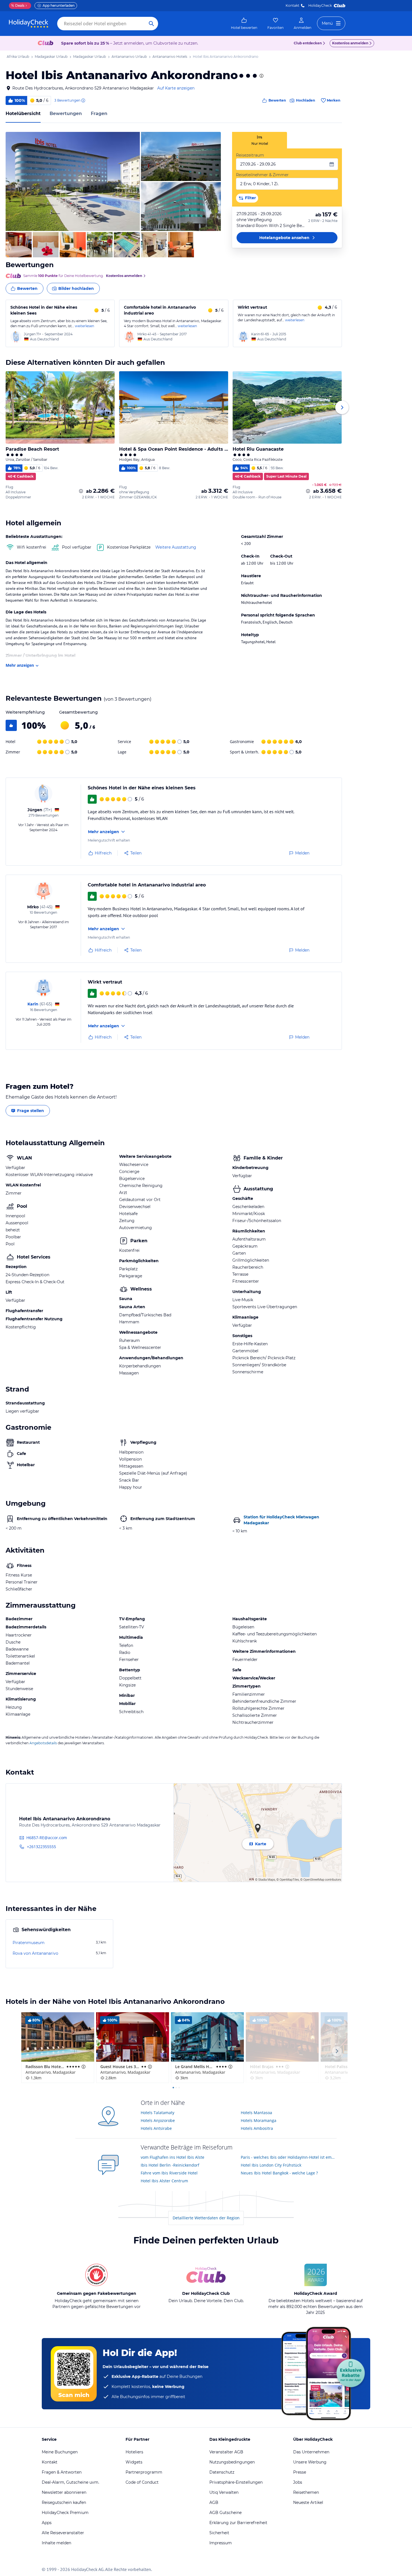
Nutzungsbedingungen (232, 2462)
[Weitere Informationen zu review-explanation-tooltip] (83, 100)
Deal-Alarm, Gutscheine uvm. (70, 2482)
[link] (244, 24)
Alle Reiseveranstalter (63, 2533)
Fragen (99, 114)
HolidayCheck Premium (65, 2513)
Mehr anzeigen (20, 665)
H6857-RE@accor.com (47, 1838)
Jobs (298, 2482)
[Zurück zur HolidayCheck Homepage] (29, 24)
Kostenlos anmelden (350, 43)
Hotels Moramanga (259, 2120)
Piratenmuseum (29, 1943)
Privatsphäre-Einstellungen (236, 2482)
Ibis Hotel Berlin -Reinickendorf (170, 2165)
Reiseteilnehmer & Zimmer (262, 175)
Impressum (221, 2543)
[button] (73, 181)
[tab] (260, 140)
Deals (18, 5)
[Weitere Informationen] (81, 491)
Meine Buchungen (60, 2452)
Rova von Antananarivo (35, 1953)
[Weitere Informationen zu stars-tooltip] (261, 76)
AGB (214, 2502)
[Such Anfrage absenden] (151, 24)
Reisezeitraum (250, 155)
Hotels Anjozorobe (158, 2120)
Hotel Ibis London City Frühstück (271, 2165)
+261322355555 (41, 1847)
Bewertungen (66, 114)
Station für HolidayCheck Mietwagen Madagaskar (281, 1520)
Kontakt (292, 5)
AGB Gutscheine (225, 2513)
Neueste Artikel (308, 2502)
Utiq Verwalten (224, 2492)
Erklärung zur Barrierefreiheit (238, 2523)
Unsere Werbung (310, 2462)
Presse (300, 2472)
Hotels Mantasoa (256, 2113)
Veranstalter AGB (226, 2452)
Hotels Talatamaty (158, 2113)
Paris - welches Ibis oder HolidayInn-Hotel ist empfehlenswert (289, 2157)
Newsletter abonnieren (64, 2492)
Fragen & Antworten (62, 2472)
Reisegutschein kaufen (64, 2502)
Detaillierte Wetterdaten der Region (206, 2218)
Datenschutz (222, 2472)
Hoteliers (134, 2452)
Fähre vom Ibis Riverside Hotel (169, 2173)
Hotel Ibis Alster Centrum (164, 2181)
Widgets (134, 2462)
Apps (47, 2523)
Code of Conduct (142, 2482)
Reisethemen (306, 2492)
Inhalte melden (56, 2543)
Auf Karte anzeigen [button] (176, 88)
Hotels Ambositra (257, 2128)
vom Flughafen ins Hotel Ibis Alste (173, 2157)
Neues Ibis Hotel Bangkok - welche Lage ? (279, 2173)
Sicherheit (219, 2533)
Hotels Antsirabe (156, 2128)
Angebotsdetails (43, 1743)
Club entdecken (308, 43)
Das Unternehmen (311, 2452)
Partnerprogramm (144, 2472)
